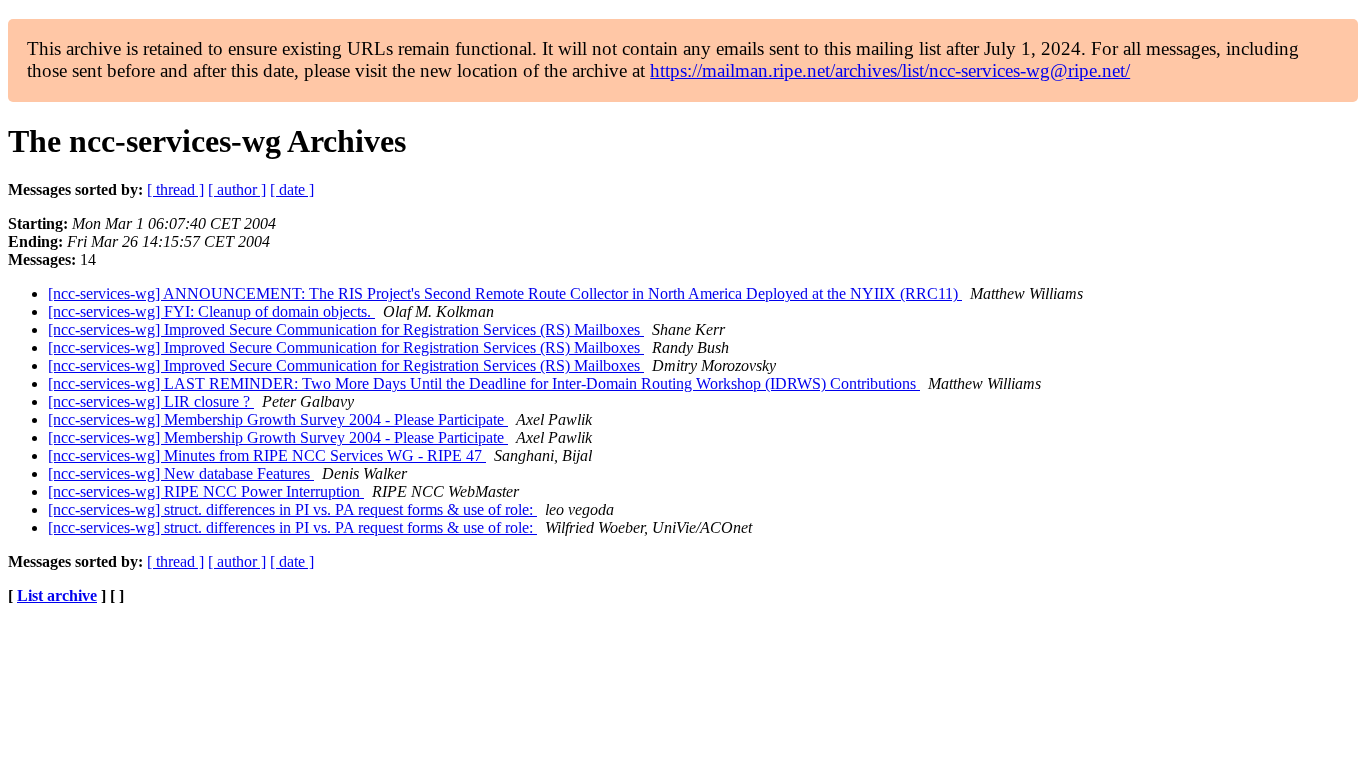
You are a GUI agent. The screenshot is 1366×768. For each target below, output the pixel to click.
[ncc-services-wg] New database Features (181, 473)
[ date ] (292, 189)
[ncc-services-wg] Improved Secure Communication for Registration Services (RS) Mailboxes (346, 329)
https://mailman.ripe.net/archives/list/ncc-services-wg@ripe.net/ (890, 70)
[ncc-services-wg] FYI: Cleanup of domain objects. (211, 311)
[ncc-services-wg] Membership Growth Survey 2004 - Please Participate (278, 419)
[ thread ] (175, 189)
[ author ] (237, 189)
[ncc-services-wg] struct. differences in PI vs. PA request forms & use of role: (292, 509)
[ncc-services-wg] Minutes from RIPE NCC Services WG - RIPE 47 (267, 455)
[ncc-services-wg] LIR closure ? (151, 401)
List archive (57, 595)
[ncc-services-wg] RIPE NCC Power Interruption (206, 491)
